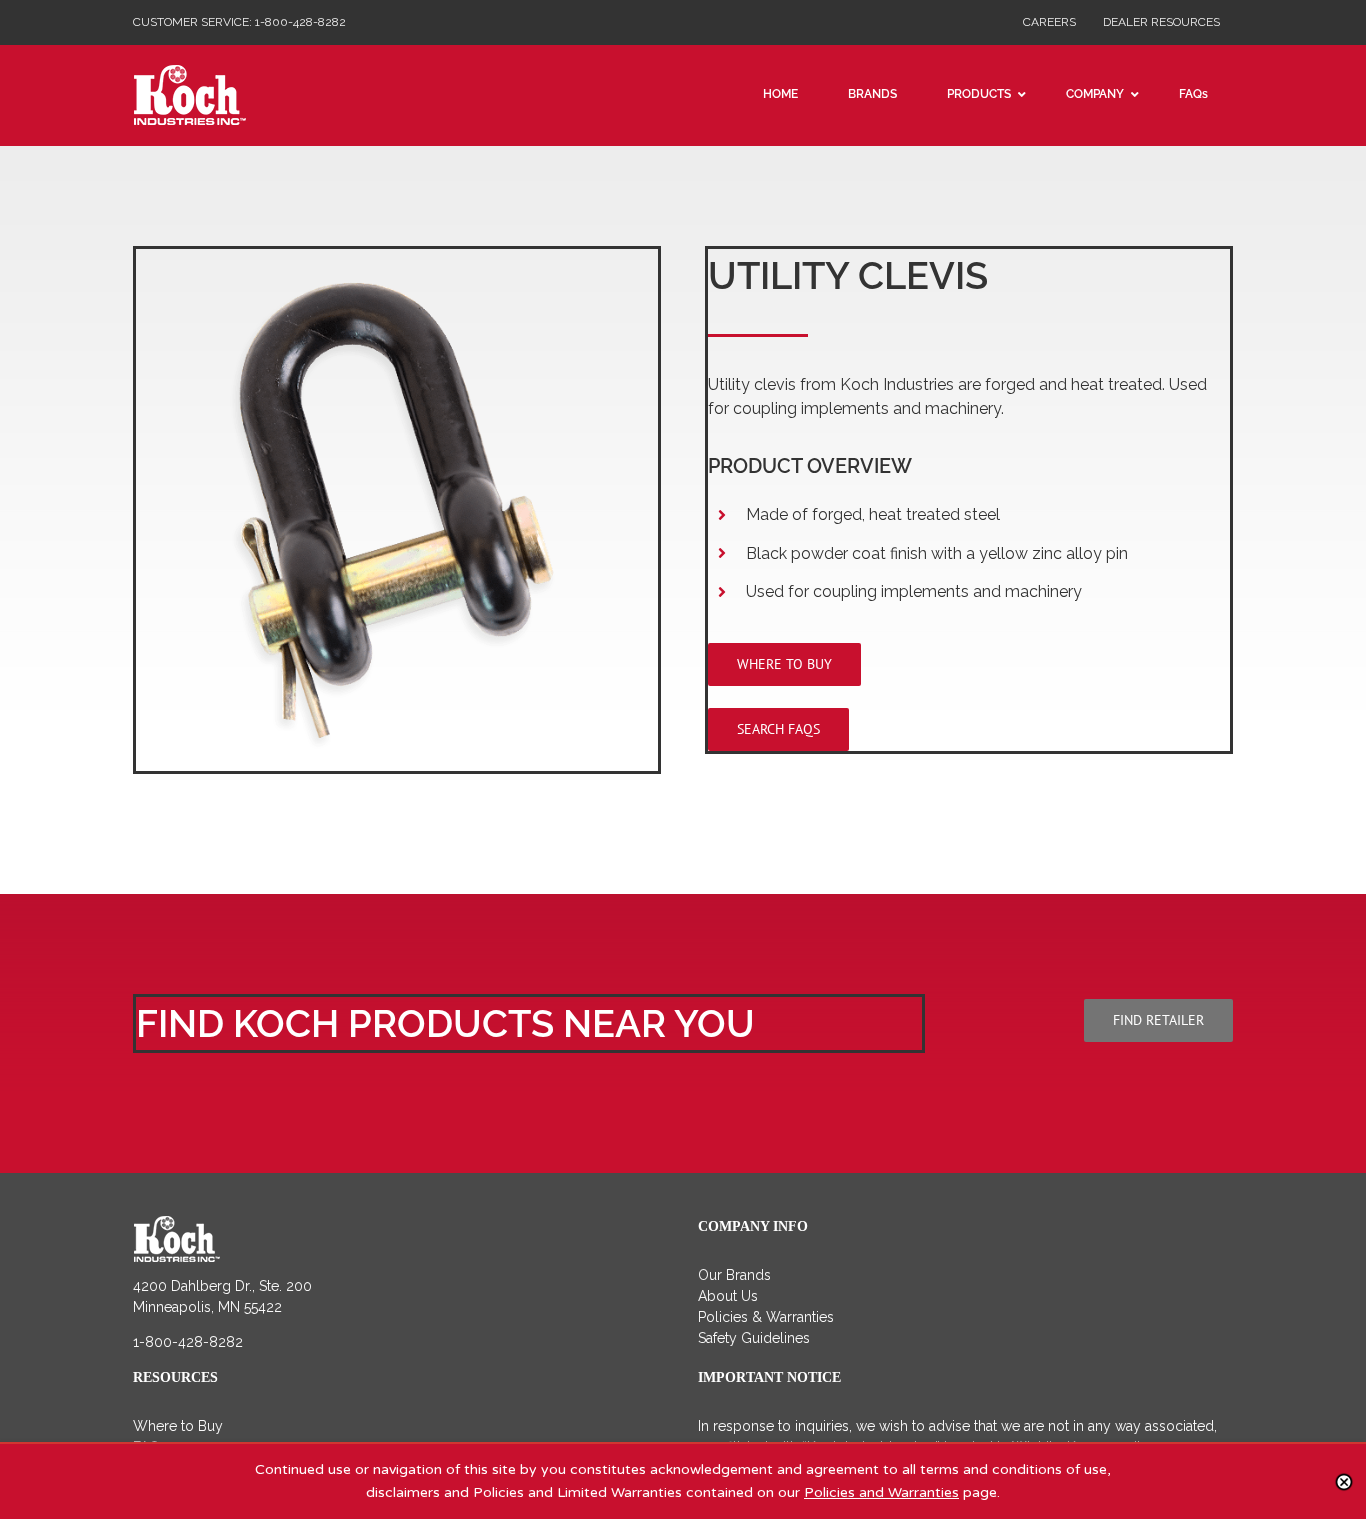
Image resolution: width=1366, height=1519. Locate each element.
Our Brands (734, 1275)
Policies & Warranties (766, 1317)
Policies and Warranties (881, 1492)
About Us (728, 1296)
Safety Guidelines (754, 1338)
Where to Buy (178, 1426)
